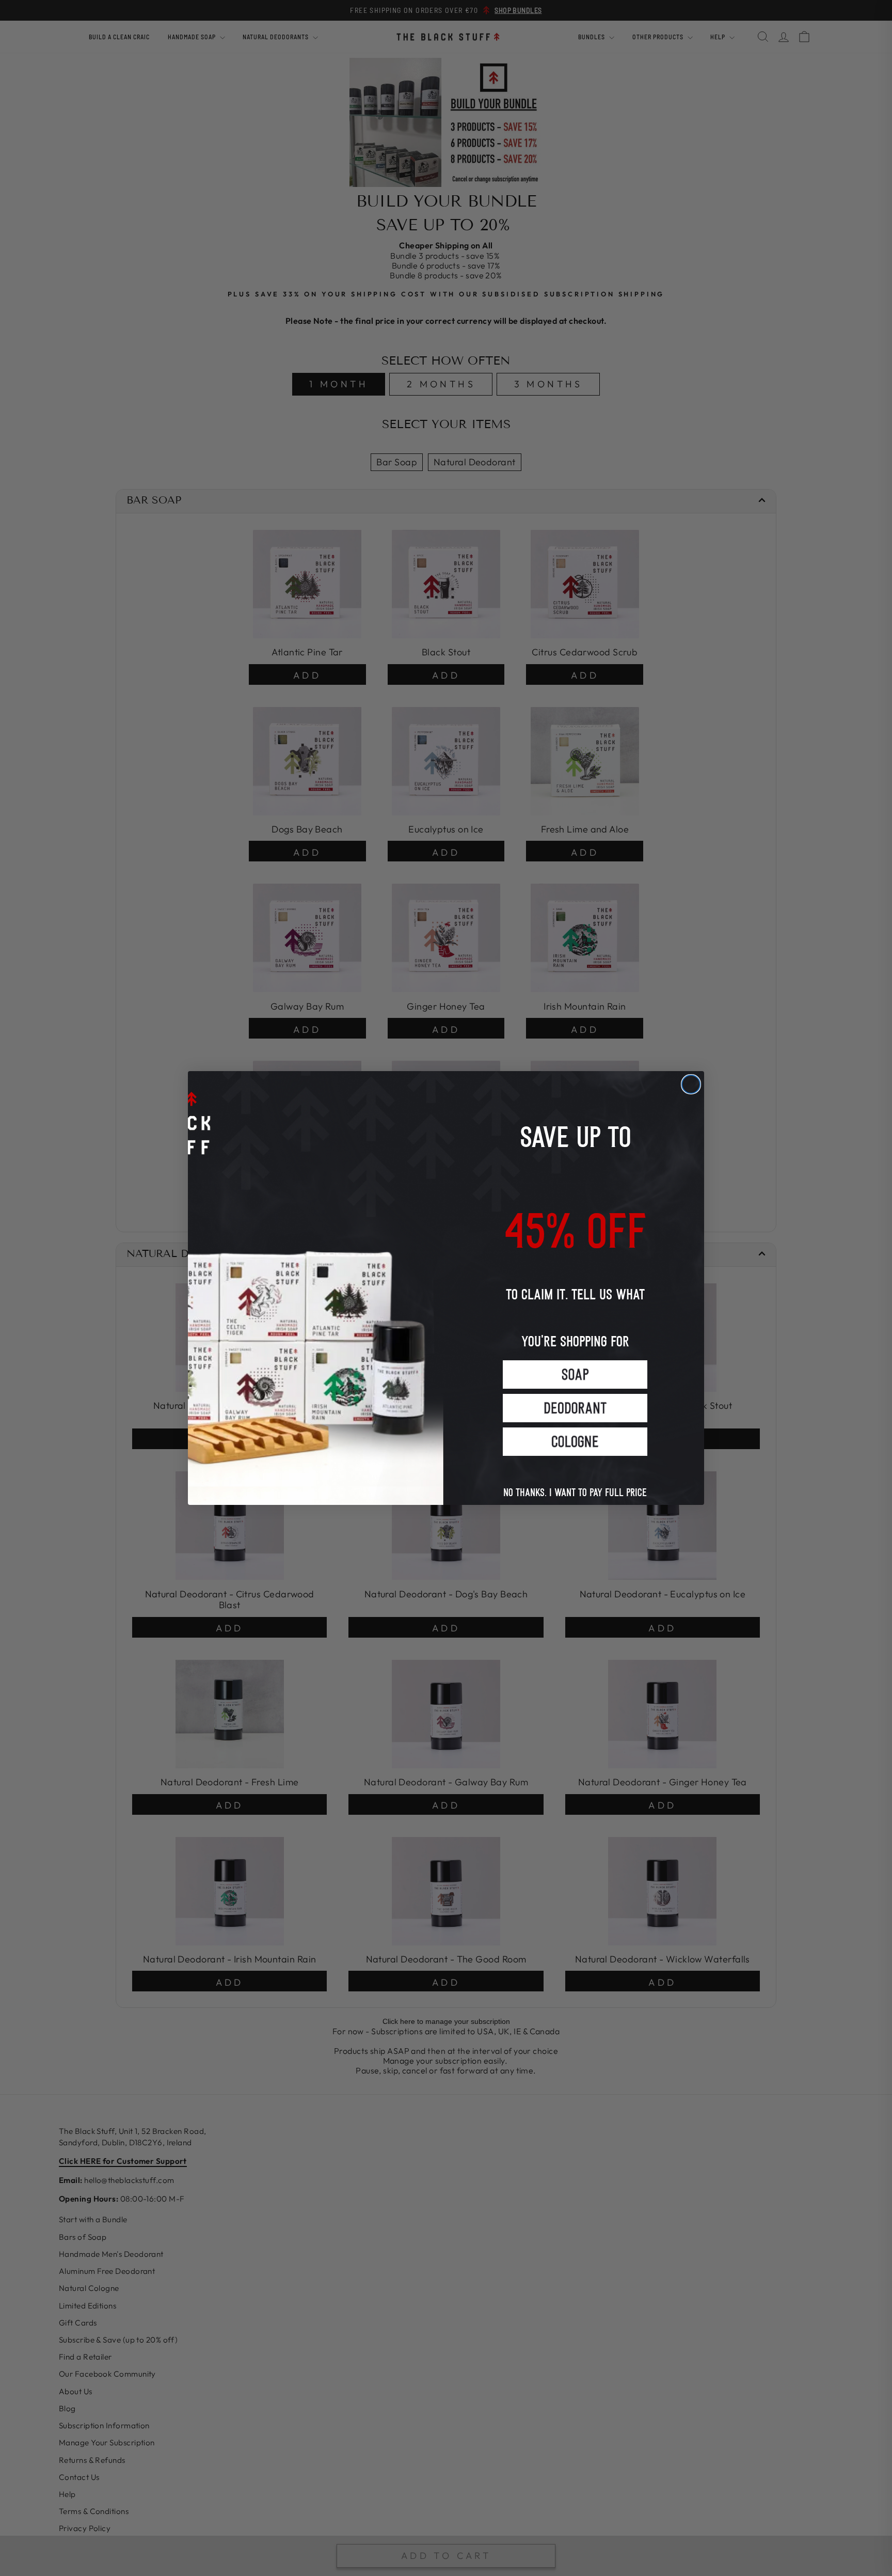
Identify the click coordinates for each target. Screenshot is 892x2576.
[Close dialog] (691, 1084)
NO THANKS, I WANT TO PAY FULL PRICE (575, 1482)
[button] (575, 1375)
